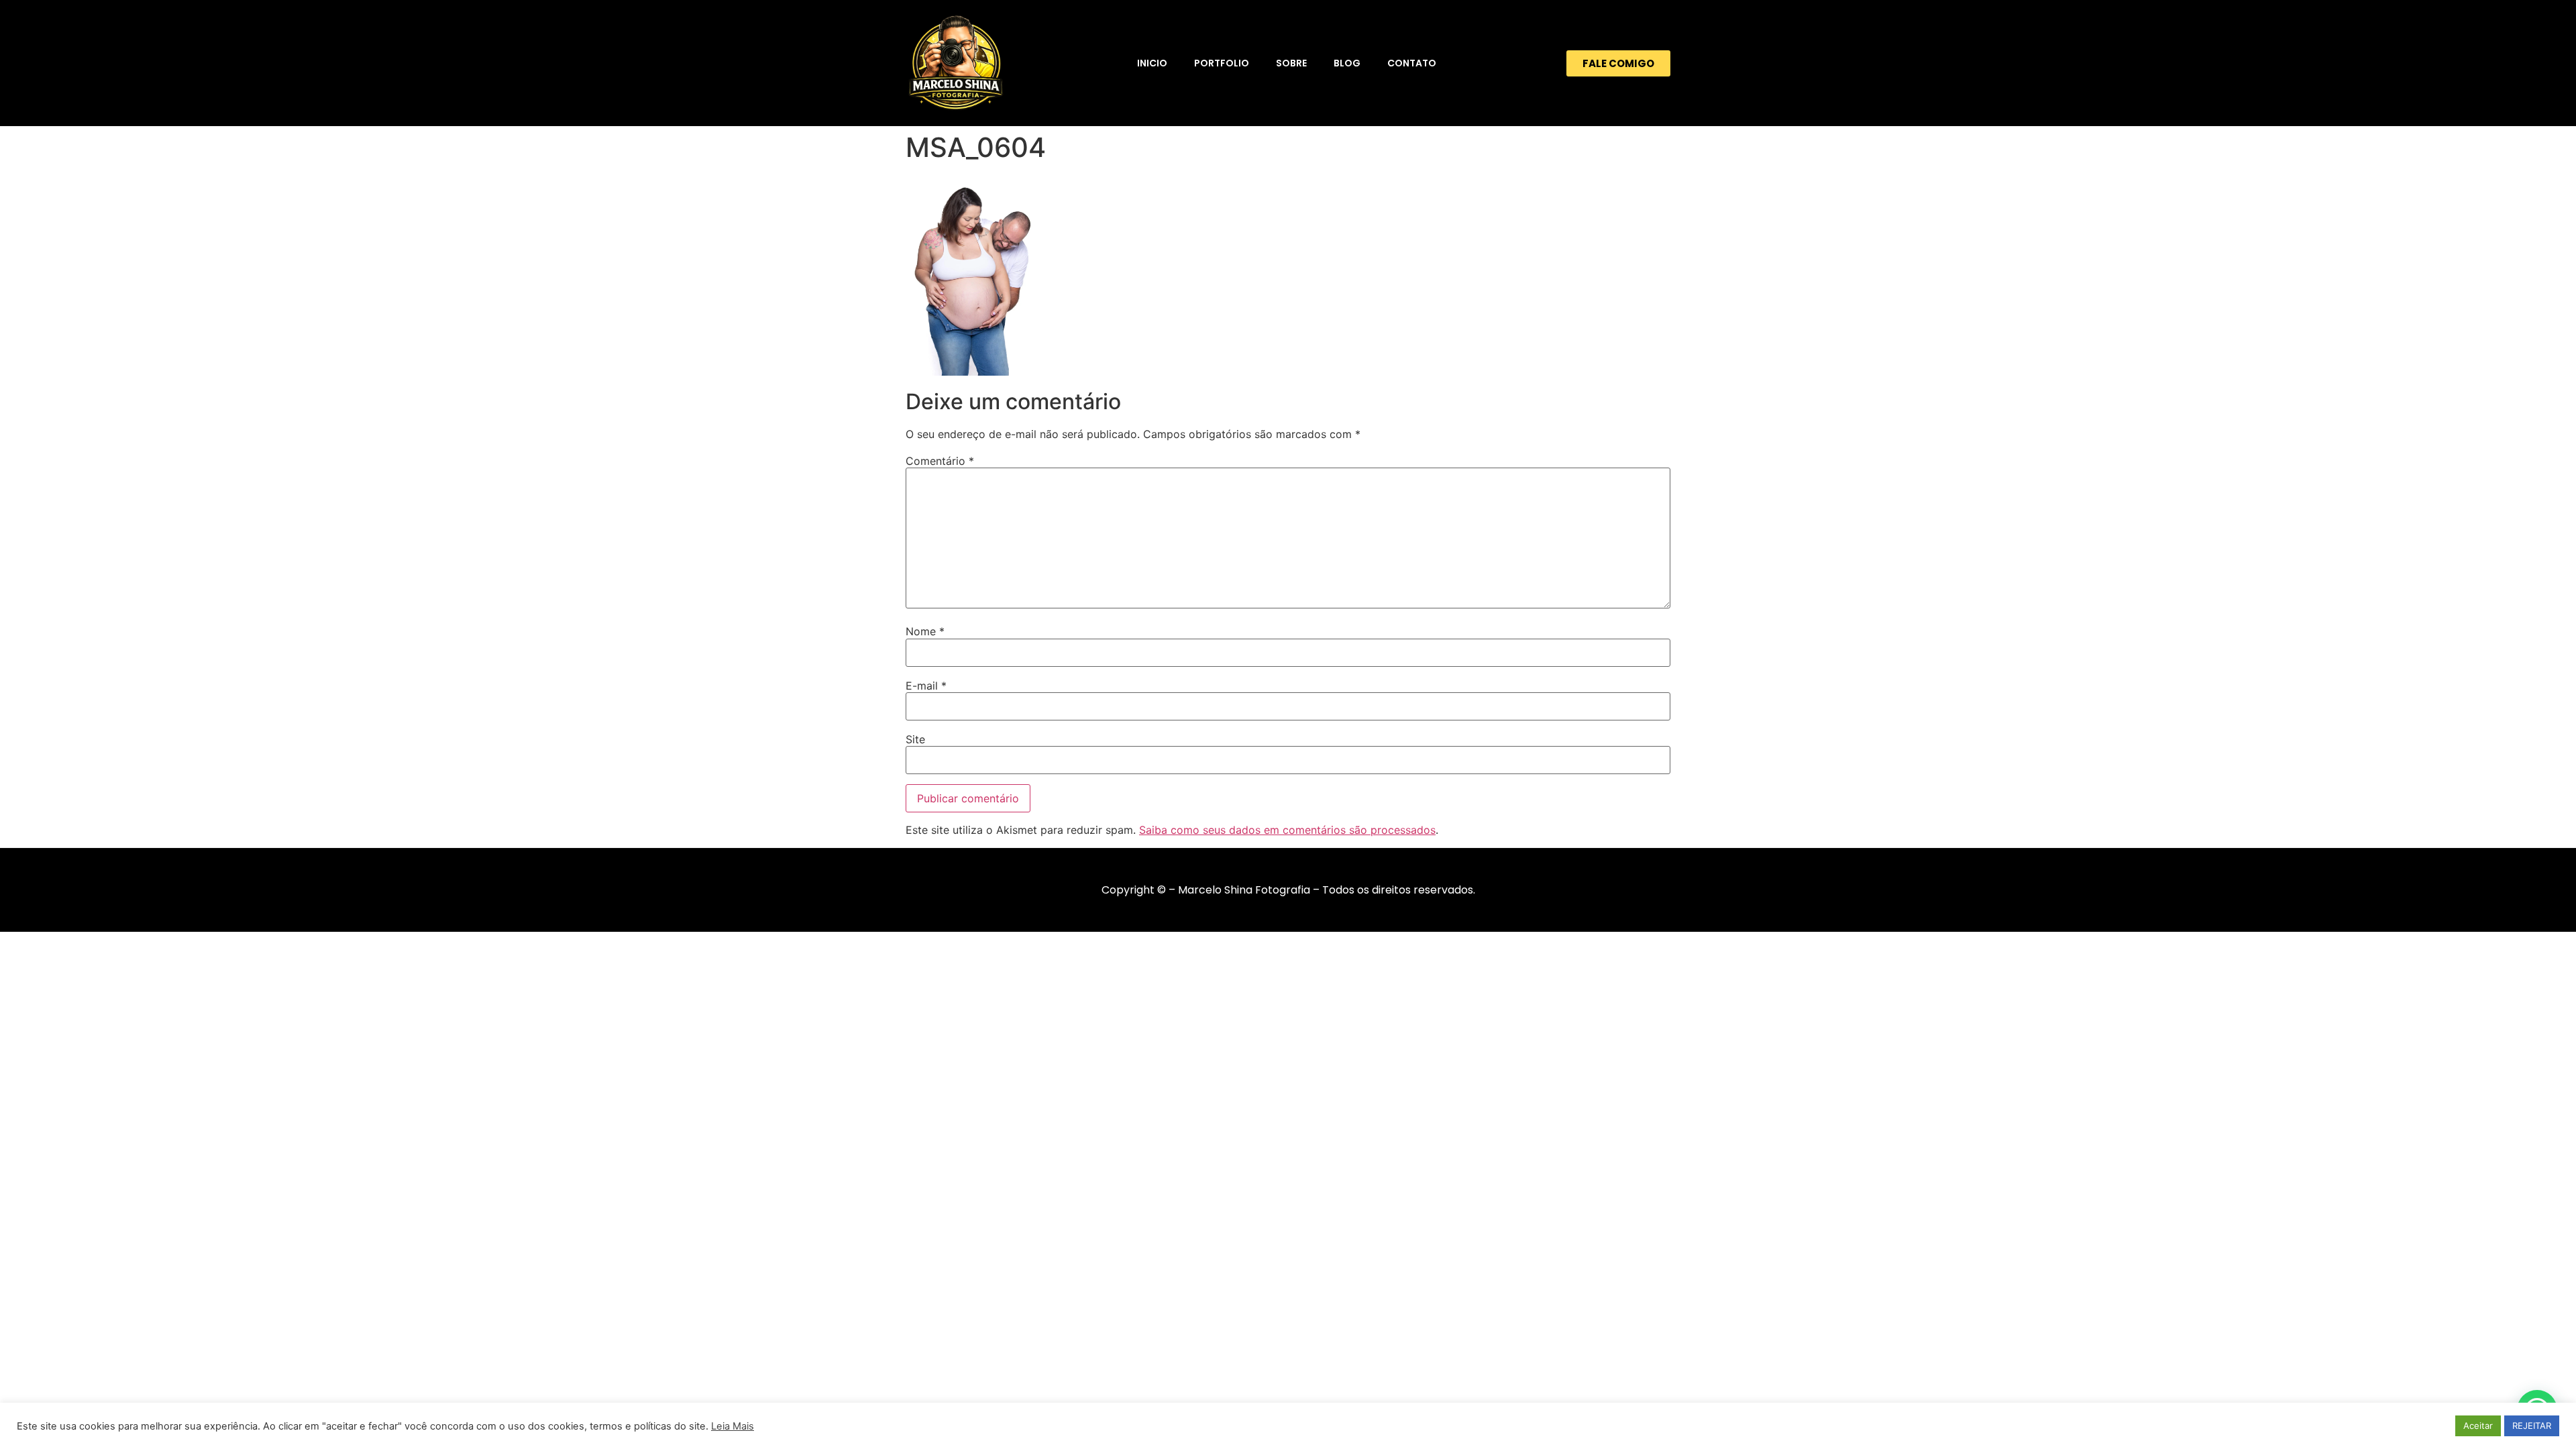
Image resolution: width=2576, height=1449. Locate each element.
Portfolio (1222, 63)
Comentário (940, 461)
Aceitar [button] (2478, 1426)
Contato (1412, 63)
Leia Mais (733, 1426)
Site (915, 739)
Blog (1347, 63)
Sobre (1291, 63)
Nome (925, 631)
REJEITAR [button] (2532, 1426)
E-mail (926, 686)
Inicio (1152, 63)
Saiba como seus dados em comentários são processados (1287, 830)
